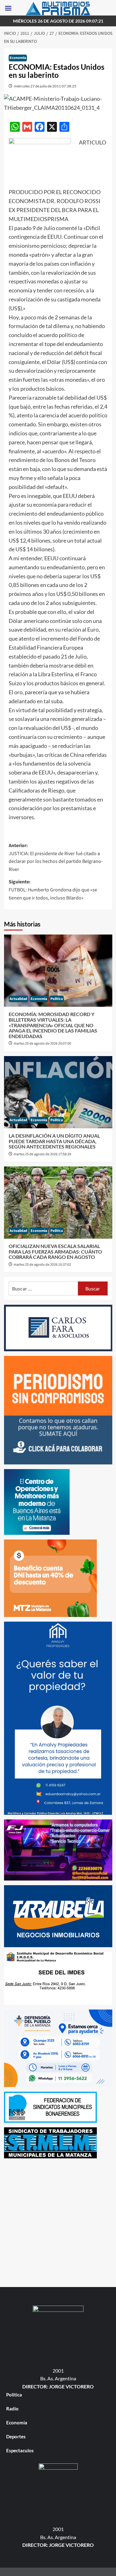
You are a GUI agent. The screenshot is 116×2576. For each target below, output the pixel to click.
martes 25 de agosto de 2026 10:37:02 (42, 1265)
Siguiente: (53, 890)
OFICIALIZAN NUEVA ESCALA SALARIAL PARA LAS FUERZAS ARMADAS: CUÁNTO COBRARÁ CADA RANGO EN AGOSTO (55, 1251)
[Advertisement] (58, 2221)
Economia (18, 58)
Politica (57, 999)
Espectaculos (20, 2450)
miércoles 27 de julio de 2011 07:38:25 (45, 86)
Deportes (16, 2436)
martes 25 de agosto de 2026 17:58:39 (42, 1154)
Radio (12, 2409)
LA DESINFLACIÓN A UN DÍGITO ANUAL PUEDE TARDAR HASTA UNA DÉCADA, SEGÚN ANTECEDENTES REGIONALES (54, 1141)
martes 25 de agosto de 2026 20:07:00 (42, 1044)
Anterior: (56, 857)
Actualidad (18, 999)
